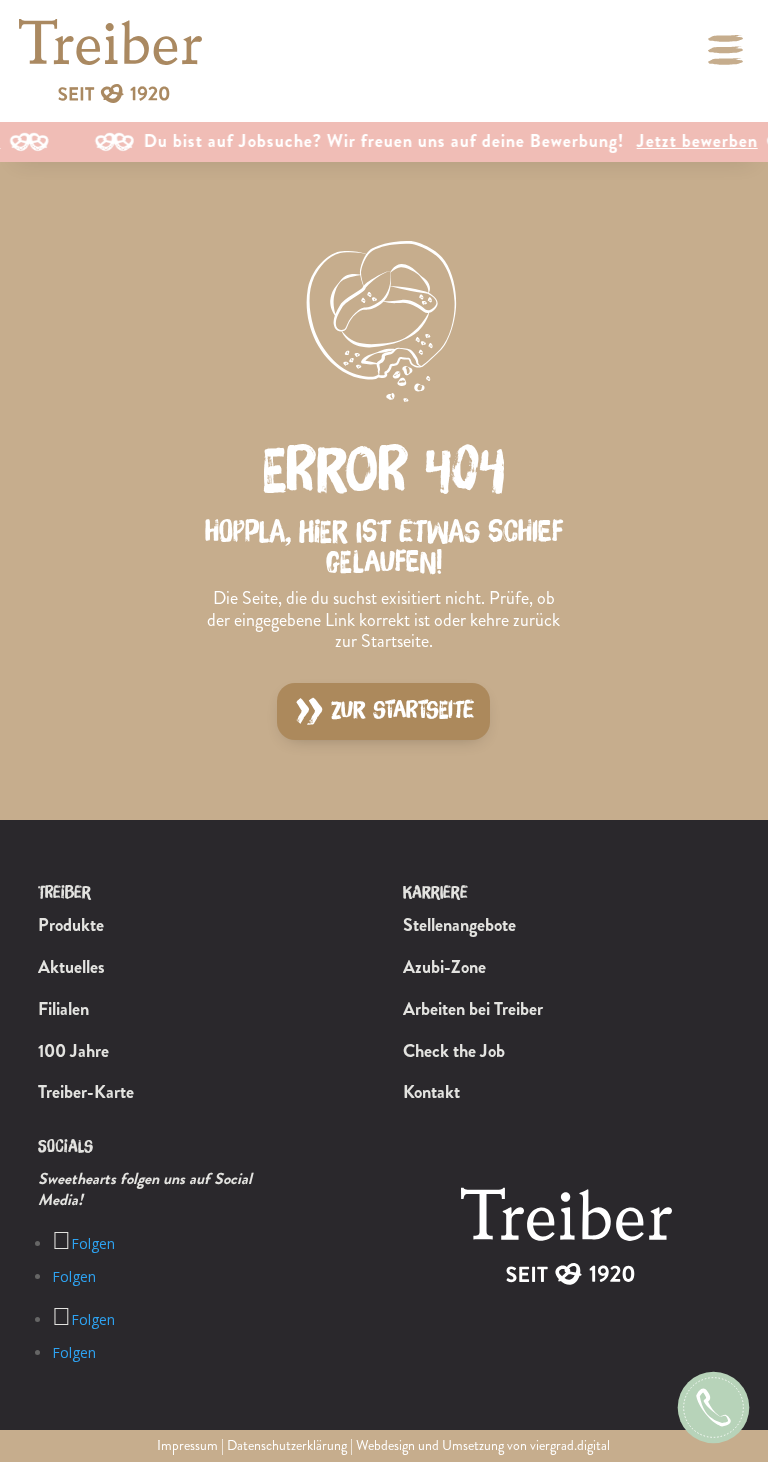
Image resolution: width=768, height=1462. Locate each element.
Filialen (63, 1009)
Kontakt (431, 1092)
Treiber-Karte (86, 1092)
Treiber (64, 892)
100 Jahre (73, 1051)
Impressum (187, 1445)
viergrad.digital (570, 1445)
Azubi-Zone (444, 967)
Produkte (71, 925)
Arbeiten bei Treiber (473, 1009)
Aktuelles (71, 967)
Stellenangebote (459, 925)
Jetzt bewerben (671, 142)
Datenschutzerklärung (287, 1445)
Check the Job (454, 1051)
